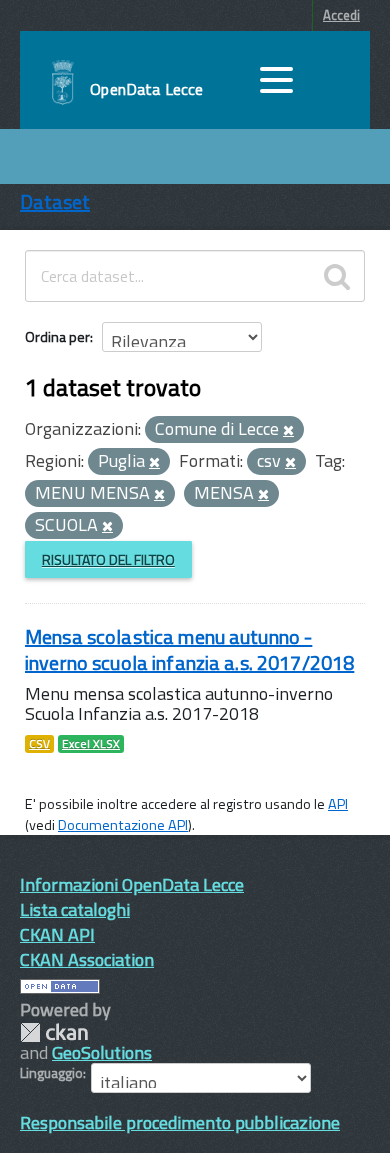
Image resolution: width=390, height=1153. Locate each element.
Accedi (341, 15)
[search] (337, 276)
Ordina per (57, 336)
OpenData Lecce (146, 89)
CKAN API (57, 934)
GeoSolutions (102, 1052)
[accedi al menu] (276, 80)
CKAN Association (87, 959)
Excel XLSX (91, 744)
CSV (39, 744)
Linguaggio (51, 1073)
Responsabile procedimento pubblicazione (180, 1122)
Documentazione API (123, 825)
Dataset (55, 201)
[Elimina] (288, 431)
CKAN (54, 1032)
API (338, 804)
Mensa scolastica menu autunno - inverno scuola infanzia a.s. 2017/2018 (189, 649)
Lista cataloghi (75, 909)
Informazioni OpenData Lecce (132, 884)
